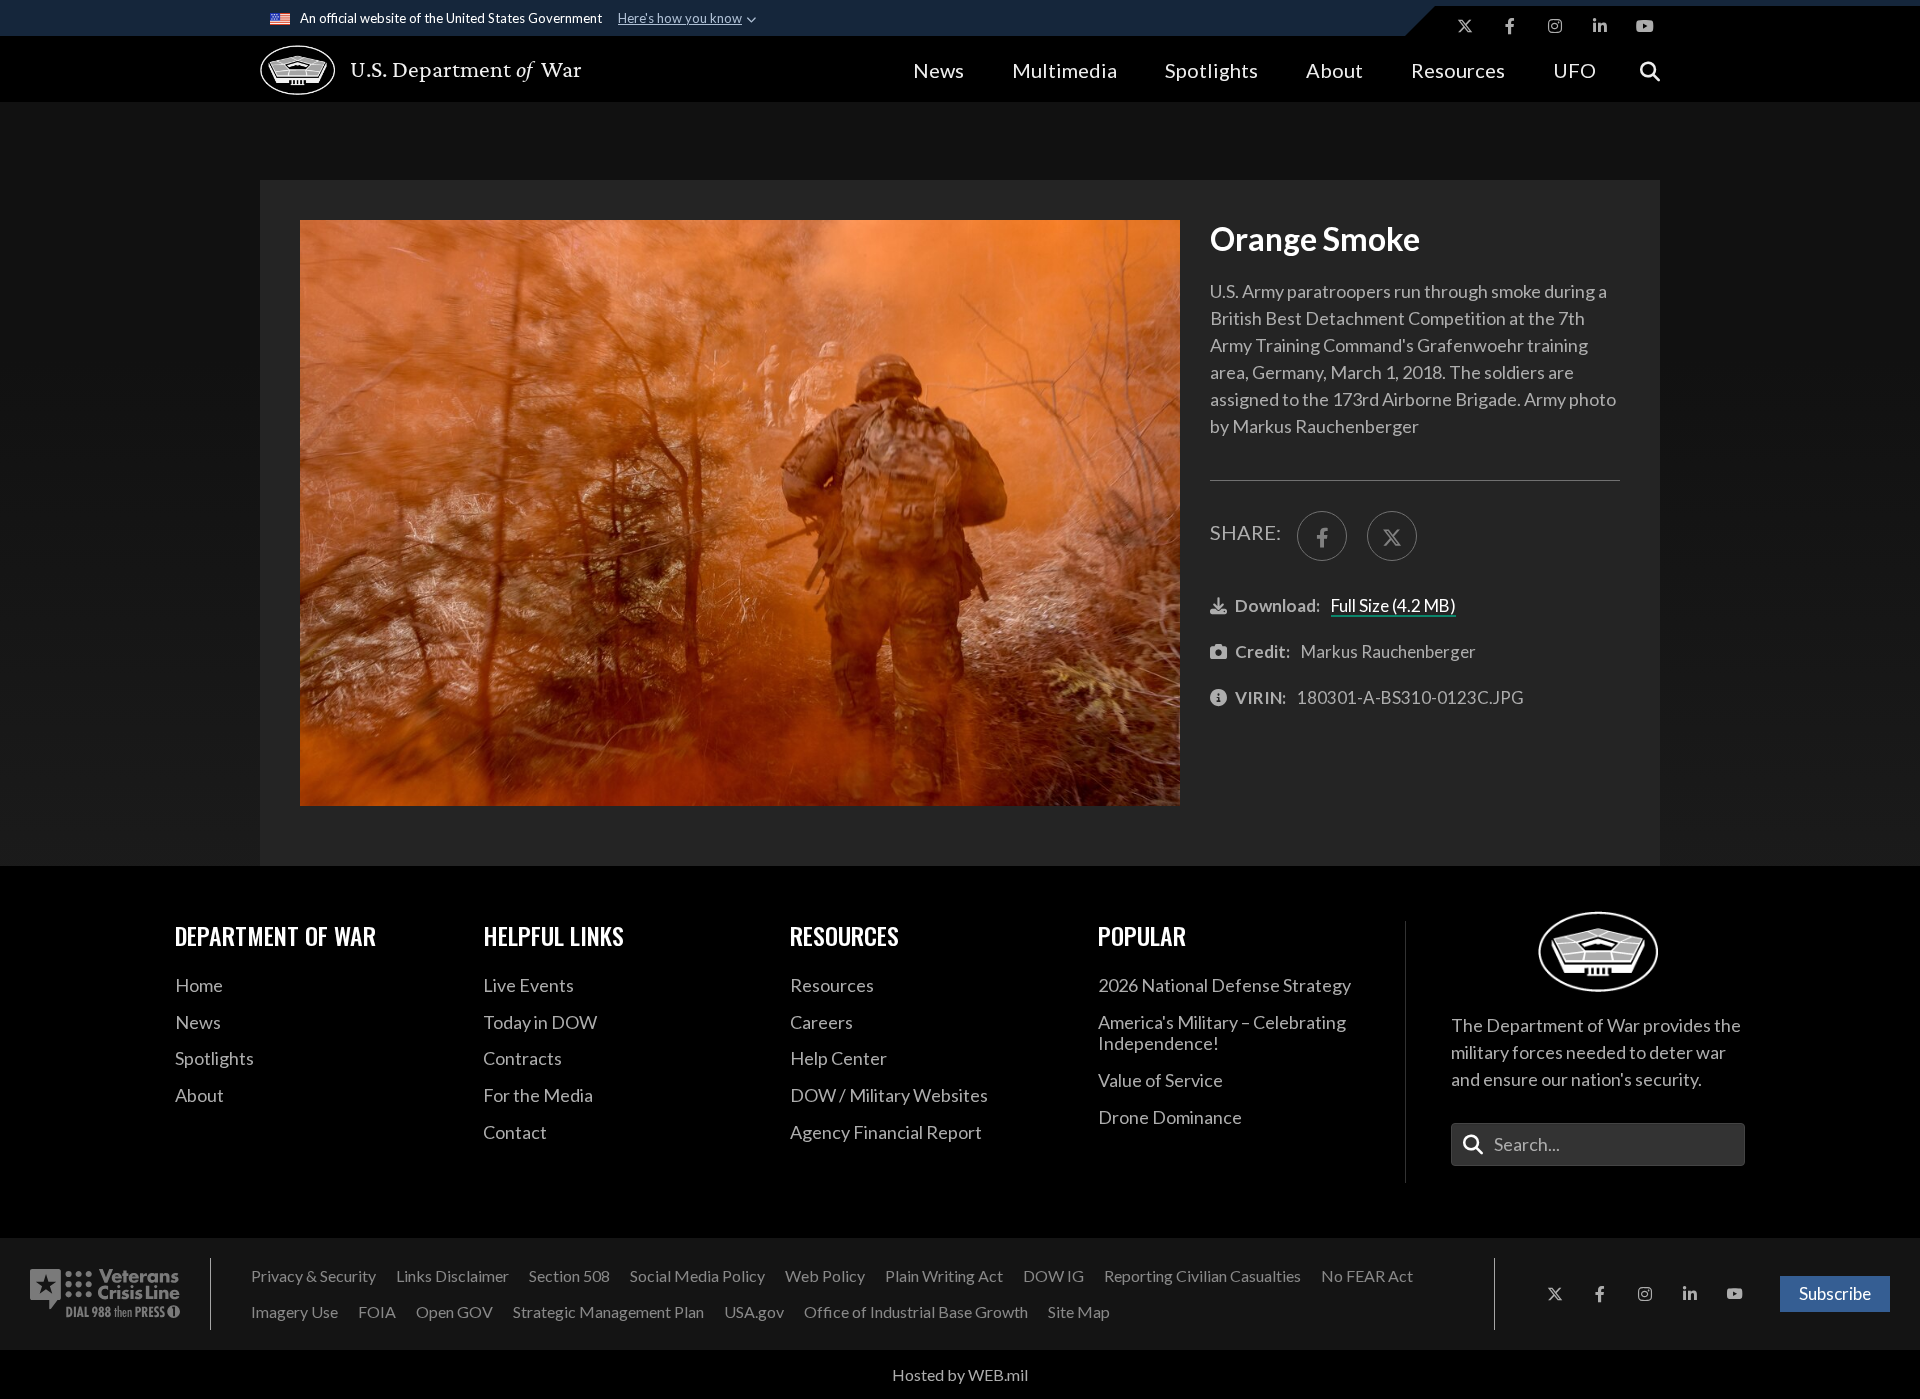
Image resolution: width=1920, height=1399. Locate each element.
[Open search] (1650, 69)
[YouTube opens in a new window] (1645, 26)
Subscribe (1835, 1293)
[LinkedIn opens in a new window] (1600, 26)
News (938, 70)
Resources (1458, 70)
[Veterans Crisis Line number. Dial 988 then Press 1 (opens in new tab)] (105, 1294)
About (1334, 70)
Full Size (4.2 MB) (1393, 605)
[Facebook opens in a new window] (1510, 26)
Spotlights (1211, 70)
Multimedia (1064, 70)
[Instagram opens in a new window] (1555, 26)
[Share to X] (1392, 536)
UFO (1574, 70)
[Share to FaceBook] (1322, 536)
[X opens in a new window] (1465, 26)
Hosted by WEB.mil (960, 1374)
